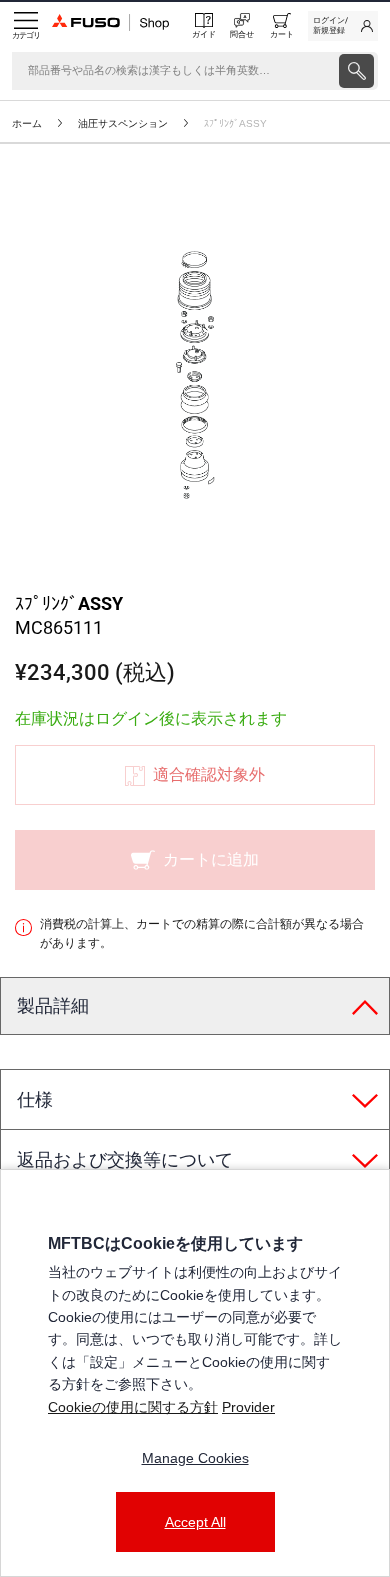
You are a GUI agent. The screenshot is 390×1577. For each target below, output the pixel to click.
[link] (343, 26)
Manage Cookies (195, 1458)
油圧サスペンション (123, 123)
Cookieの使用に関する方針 (133, 1407)
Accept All (195, 1522)
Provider (248, 1407)
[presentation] (356, 71)
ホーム (27, 123)
